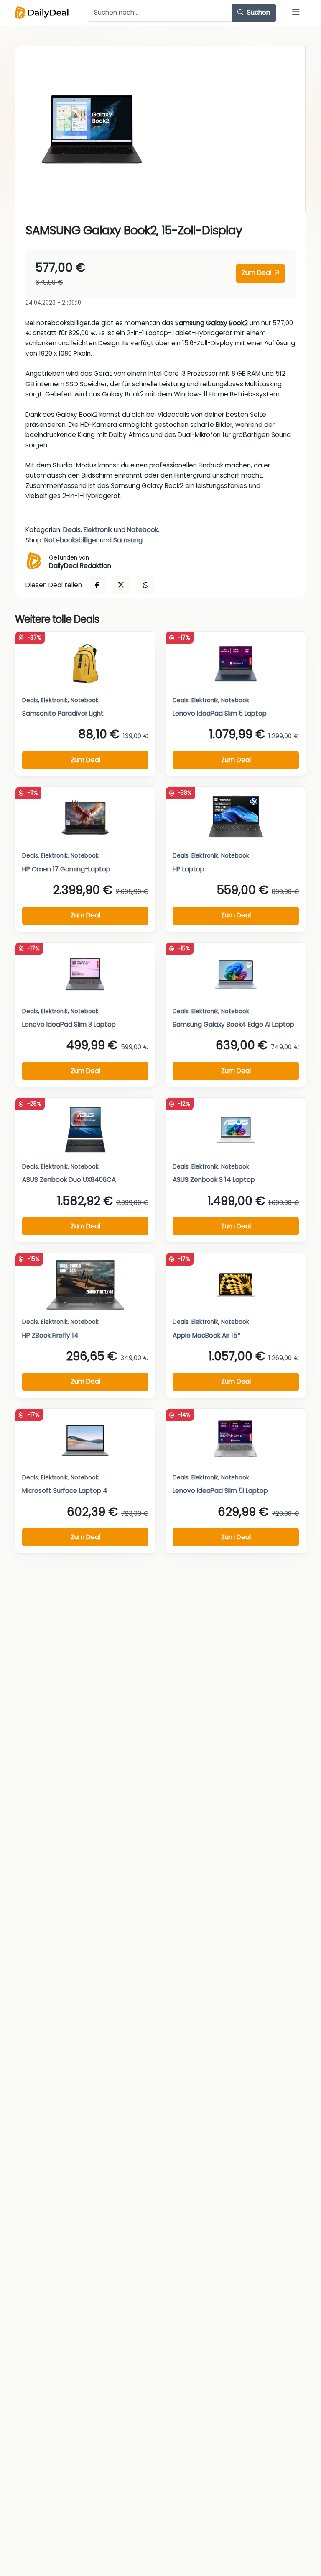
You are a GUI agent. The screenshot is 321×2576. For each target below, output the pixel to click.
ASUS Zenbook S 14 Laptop (214, 1180)
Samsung (128, 540)
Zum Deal (257, 273)
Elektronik (98, 530)
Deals (72, 530)
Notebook (143, 530)
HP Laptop (189, 869)
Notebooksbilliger (71, 540)
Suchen (258, 12)
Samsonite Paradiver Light (63, 713)
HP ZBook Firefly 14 (50, 1335)
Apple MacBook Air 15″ (207, 1335)
